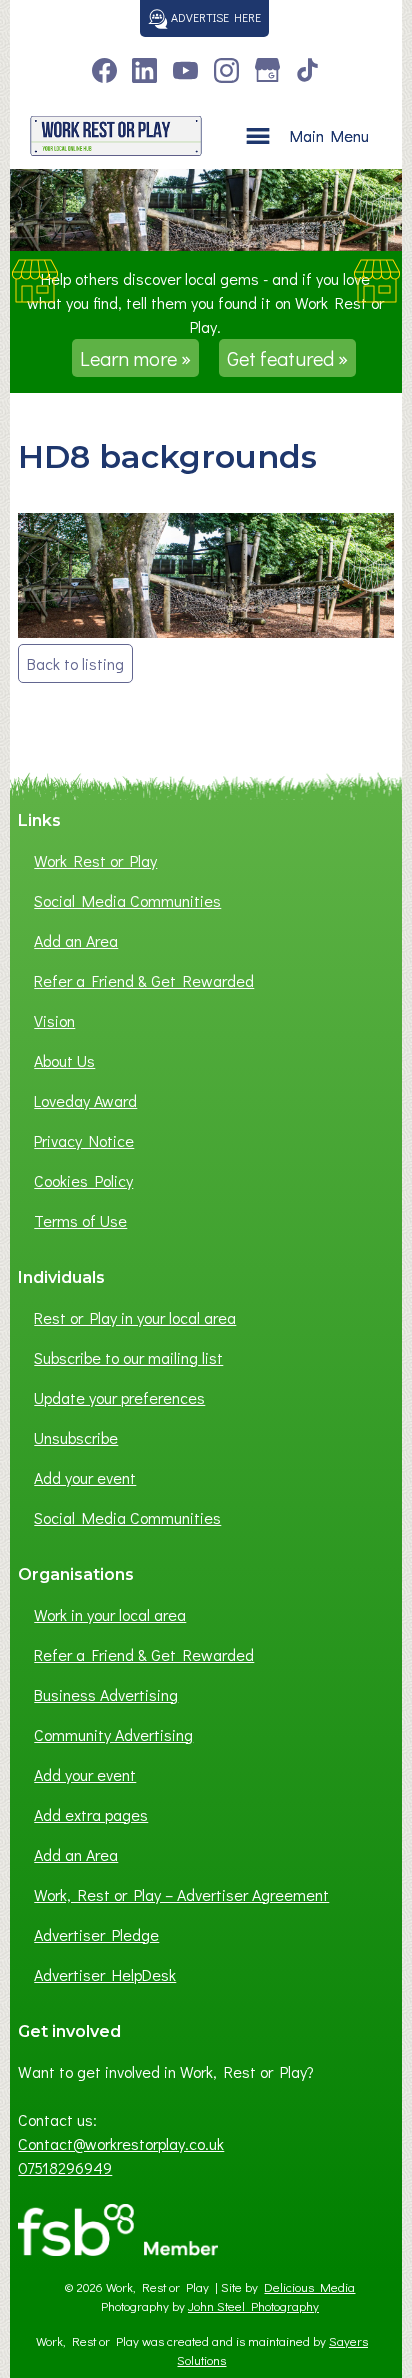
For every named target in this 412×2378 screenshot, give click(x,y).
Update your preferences (119, 1397)
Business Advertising (106, 1694)
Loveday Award (85, 1100)
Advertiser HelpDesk (105, 1974)
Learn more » (135, 358)
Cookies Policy (83, 1180)
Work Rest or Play (95, 860)
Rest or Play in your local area (135, 1317)
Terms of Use (80, 1220)
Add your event (85, 1477)
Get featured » (287, 358)
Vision (54, 1020)
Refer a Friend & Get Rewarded (144, 980)
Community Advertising (113, 1734)
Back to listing (75, 663)
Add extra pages (91, 1814)
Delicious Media (309, 2287)
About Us (64, 1060)
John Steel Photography (253, 2306)
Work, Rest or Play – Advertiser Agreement (181, 1894)
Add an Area (76, 940)
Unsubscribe (76, 1437)
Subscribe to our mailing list (128, 1357)
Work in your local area (110, 1614)
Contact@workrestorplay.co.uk (121, 2143)
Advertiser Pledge (96, 1934)
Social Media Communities (127, 900)
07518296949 (65, 2167)
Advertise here (214, 17)
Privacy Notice (84, 1140)
